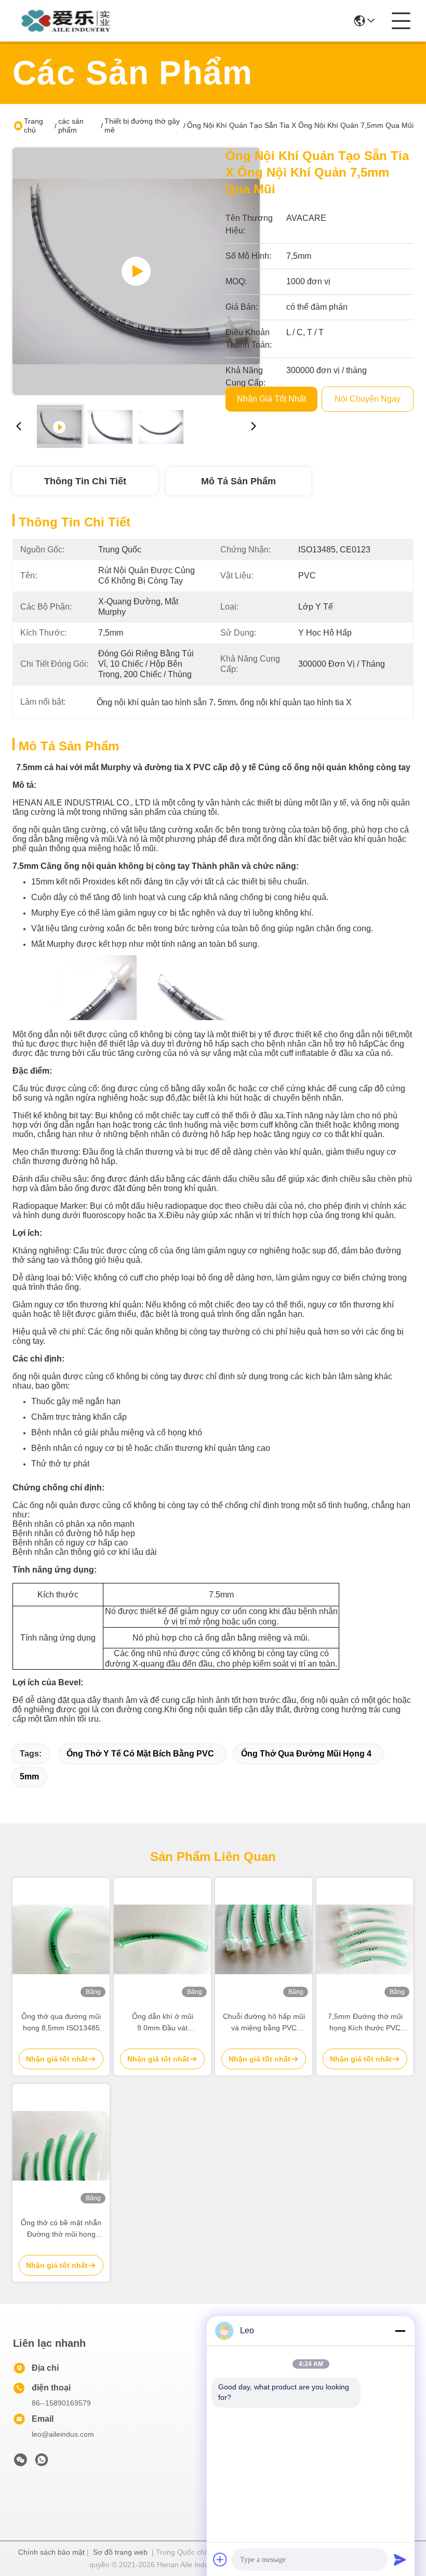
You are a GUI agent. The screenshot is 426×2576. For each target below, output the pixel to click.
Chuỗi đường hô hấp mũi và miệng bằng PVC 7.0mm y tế (264, 2023)
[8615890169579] (42, 2463)
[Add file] (220, 2559)
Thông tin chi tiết (85, 481)
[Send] (400, 2559)
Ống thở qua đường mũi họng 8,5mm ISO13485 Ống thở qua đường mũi (61, 2023)
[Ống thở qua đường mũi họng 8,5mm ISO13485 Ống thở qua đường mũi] (61, 1939)
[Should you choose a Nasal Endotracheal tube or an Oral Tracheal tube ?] (136, 271)
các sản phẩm (71, 126)
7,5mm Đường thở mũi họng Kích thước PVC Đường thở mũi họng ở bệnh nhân (365, 2023)
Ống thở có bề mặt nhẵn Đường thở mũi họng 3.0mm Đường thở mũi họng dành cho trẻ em (61, 2229)
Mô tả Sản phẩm (238, 481)
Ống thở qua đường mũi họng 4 (306, 1754)
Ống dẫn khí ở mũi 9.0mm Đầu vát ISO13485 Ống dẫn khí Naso (163, 2023)
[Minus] (400, 2331)
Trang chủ (34, 126)
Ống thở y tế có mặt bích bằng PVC (140, 1754)
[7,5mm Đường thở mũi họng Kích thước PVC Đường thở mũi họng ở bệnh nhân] (365, 1939)
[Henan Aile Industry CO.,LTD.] (70, 21)
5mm (29, 1776)
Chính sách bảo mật (51, 2552)
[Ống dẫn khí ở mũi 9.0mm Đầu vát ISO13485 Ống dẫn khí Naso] (162, 1939)
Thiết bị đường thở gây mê (142, 126)
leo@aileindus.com (63, 2434)
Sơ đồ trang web (120, 2552)
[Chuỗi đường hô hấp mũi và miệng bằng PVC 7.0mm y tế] (264, 1939)
